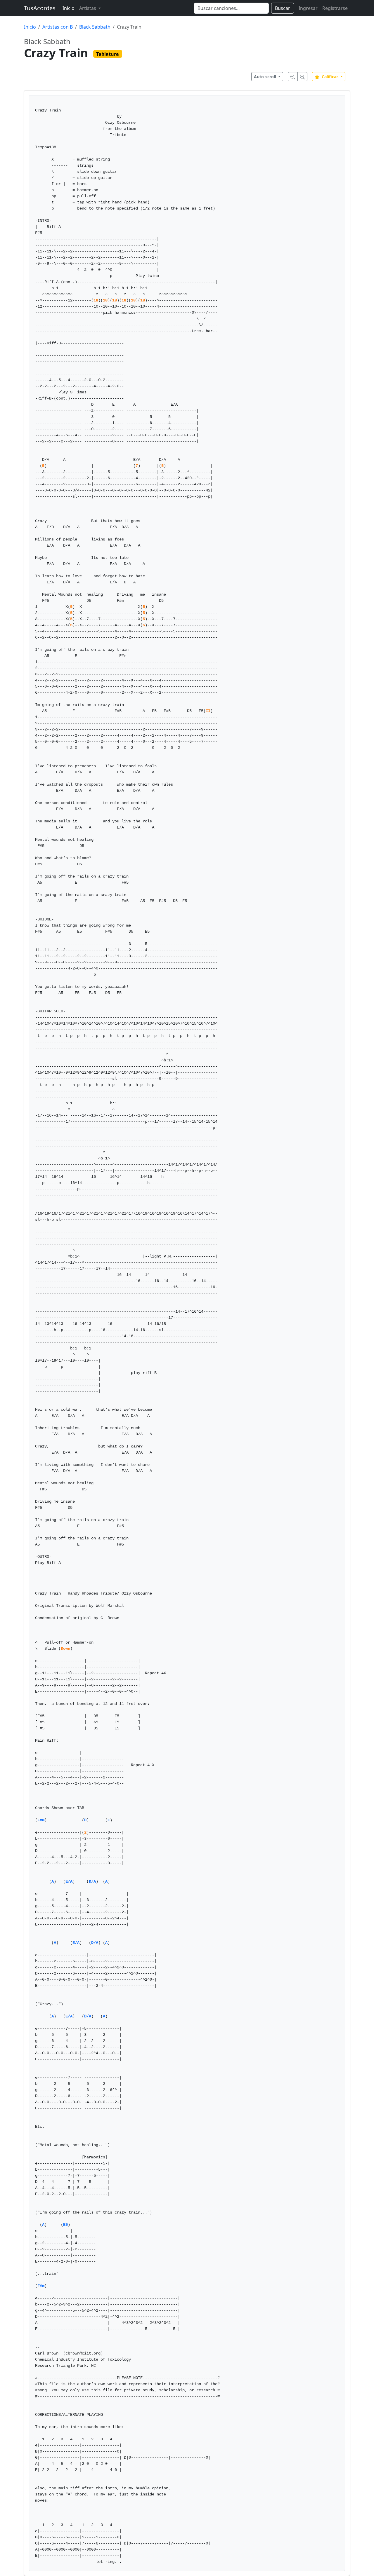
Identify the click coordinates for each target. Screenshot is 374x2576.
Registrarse (335, 8)
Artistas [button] (88, 8)
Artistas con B (58, 27)
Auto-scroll (266, 77)
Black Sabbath (95, 27)
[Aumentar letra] (302, 77)
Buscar (283, 8)
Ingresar (308, 8)
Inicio (69, 8)
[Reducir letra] (293, 77)
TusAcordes (40, 8)
